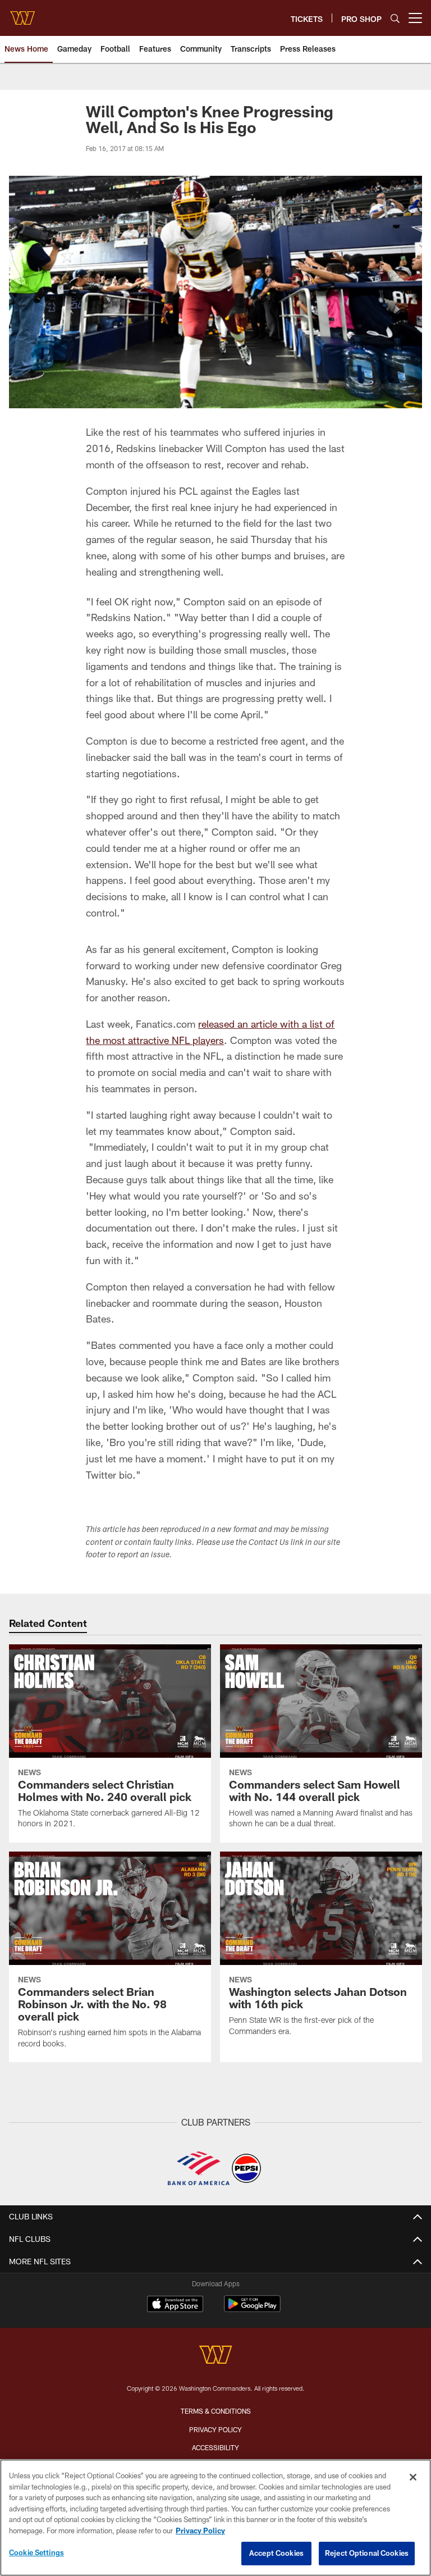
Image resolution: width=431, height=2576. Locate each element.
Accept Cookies (276, 2553)
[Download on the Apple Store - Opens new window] (175, 2305)
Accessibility (215, 2447)
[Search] (395, 18)
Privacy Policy (215, 2429)
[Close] (413, 2477)
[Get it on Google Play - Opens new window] (252, 2310)
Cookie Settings (36, 2552)
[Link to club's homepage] (22, 13)
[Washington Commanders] (215, 2356)
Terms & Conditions (216, 2411)
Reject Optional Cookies (367, 2553)
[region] (215, 2518)
